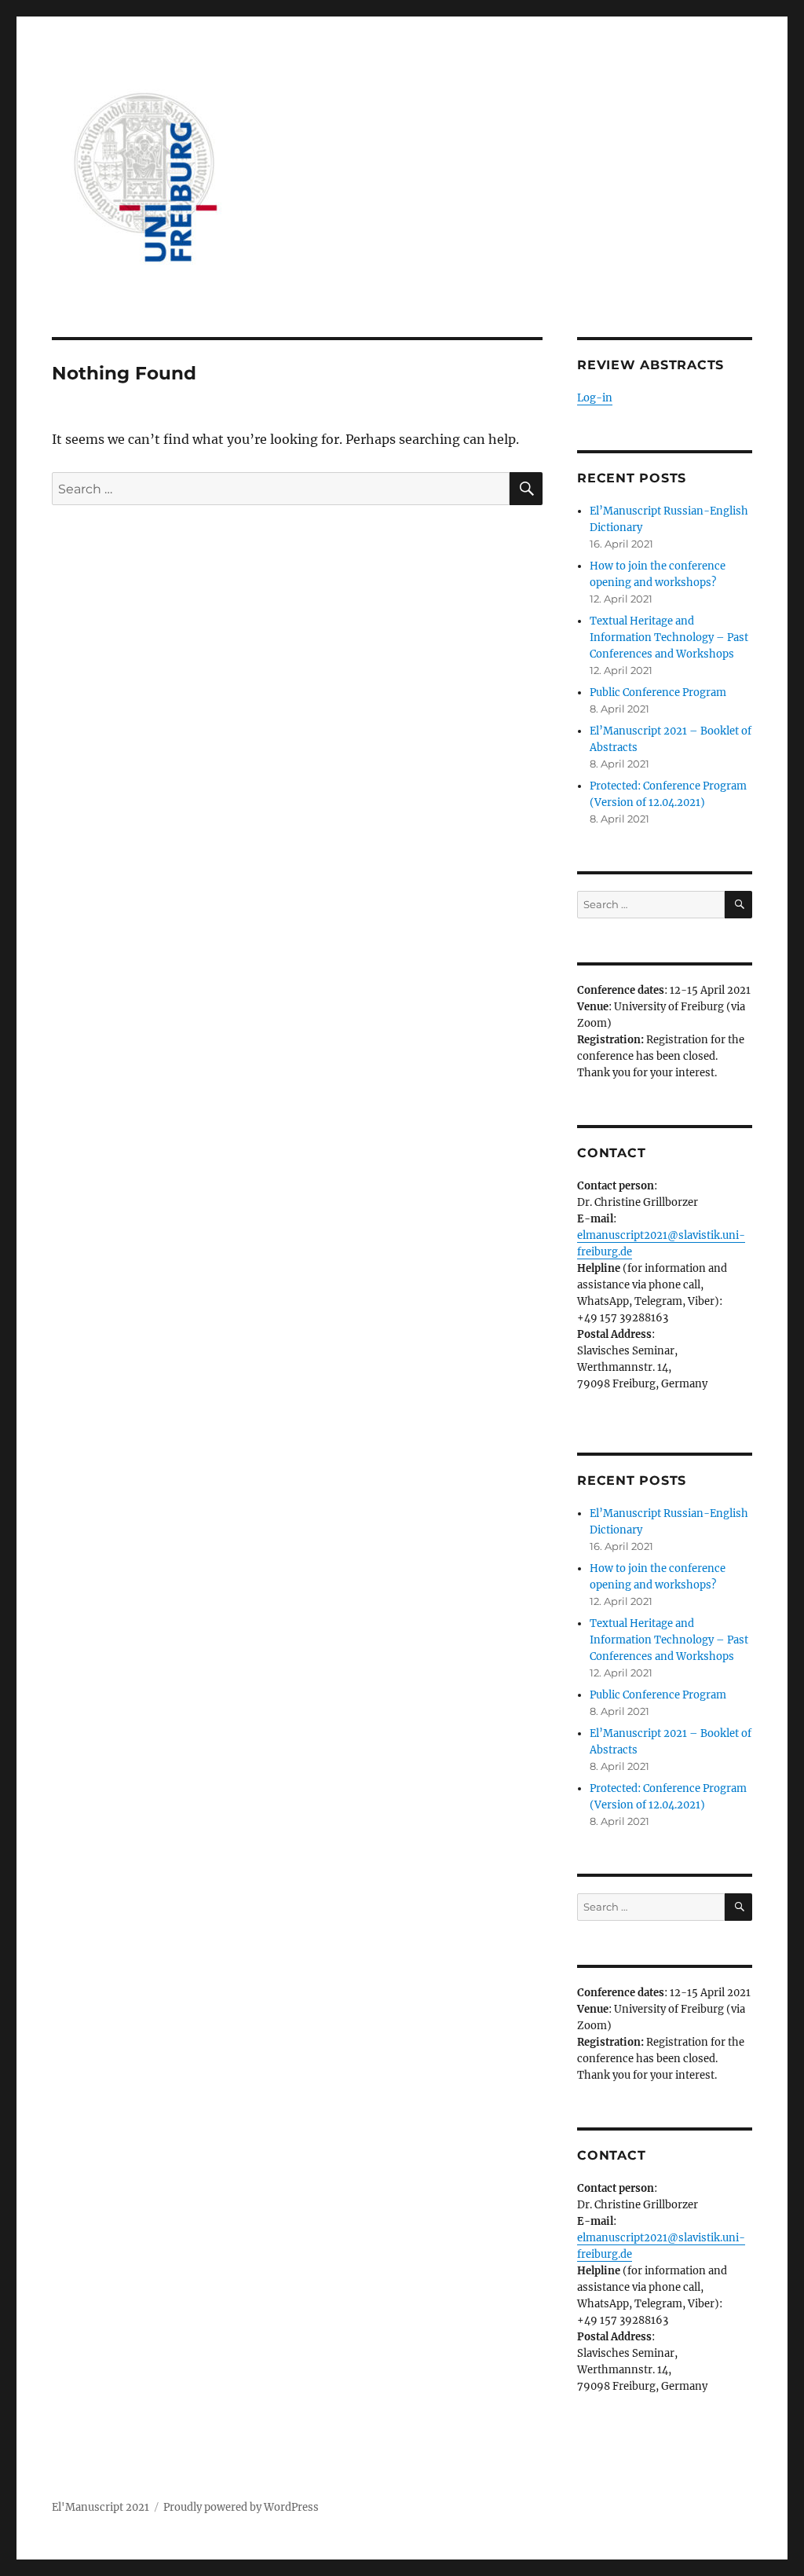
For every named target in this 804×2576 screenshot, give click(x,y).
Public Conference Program (658, 693)
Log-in (595, 398)
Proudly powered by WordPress (241, 2507)
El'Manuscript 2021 (100, 2507)
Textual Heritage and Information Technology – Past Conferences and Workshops (669, 638)
